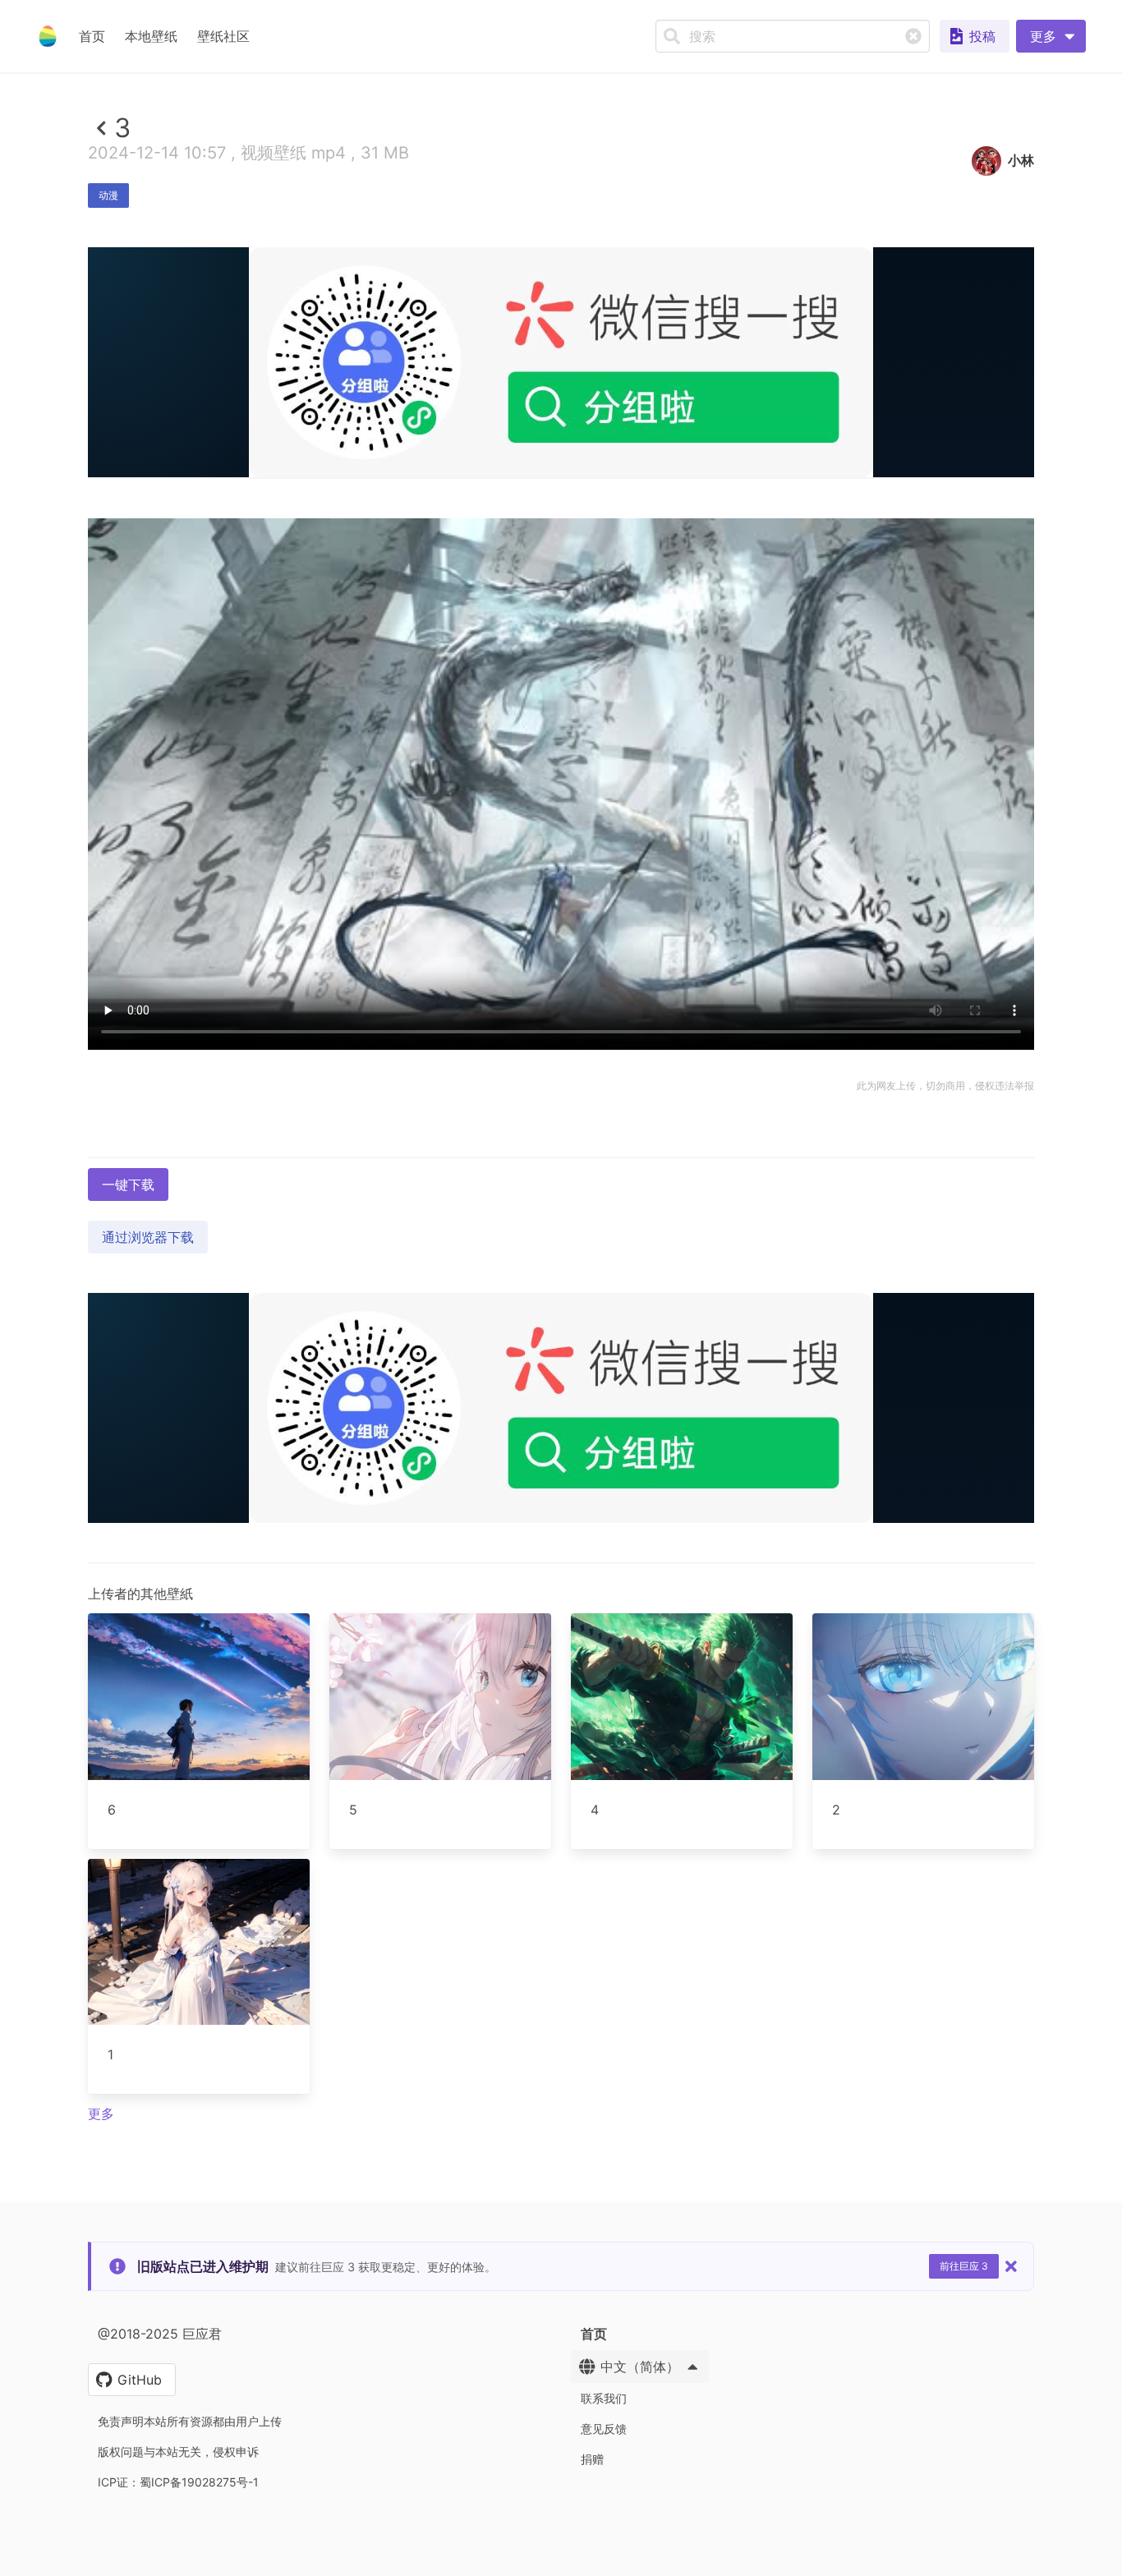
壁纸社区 (223, 36)
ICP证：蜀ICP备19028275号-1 (178, 2482)
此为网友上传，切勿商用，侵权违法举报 (945, 1086)
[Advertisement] (561, 597)
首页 (92, 36)
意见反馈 (604, 2429)
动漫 (108, 195)
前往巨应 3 (964, 2266)
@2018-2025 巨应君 (160, 2334)
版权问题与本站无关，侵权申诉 (178, 2452)
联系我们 (604, 2398)
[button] (1051, 36)
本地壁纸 (151, 36)
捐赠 (592, 2459)
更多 (101, 2114)
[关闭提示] (1011, 2266)
